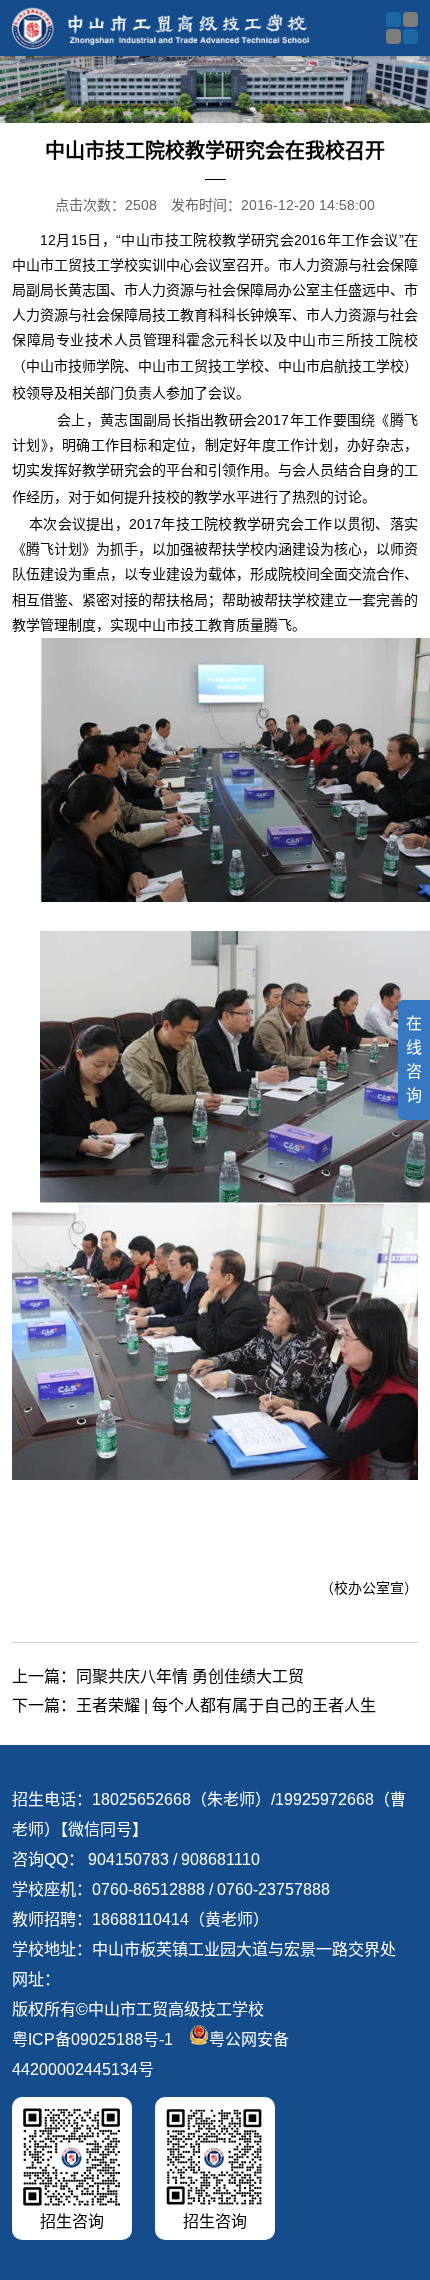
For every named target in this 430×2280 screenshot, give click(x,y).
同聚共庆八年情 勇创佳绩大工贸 (190, 1676)
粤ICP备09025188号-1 (92, 2039)
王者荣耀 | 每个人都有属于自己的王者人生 (226, 1705)
